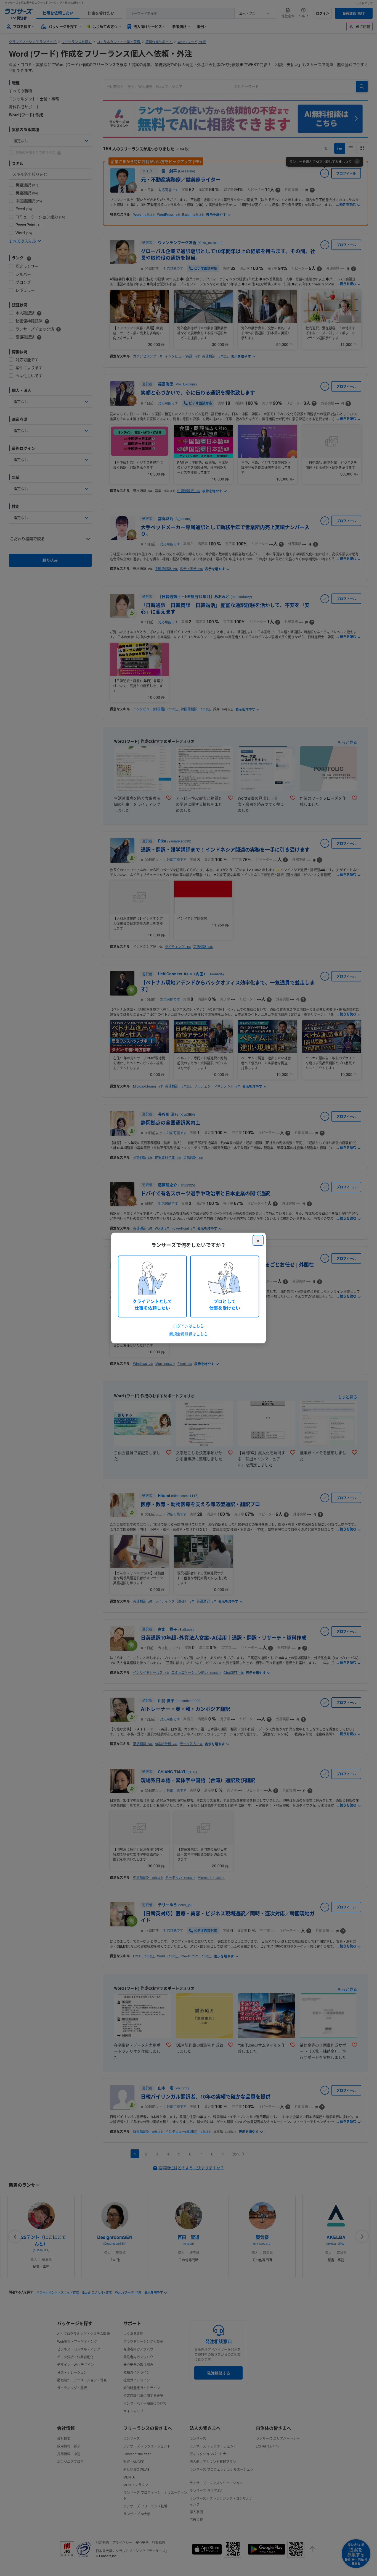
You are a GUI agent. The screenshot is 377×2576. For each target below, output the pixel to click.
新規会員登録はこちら (189, 1334)
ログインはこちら (189, 1326)
